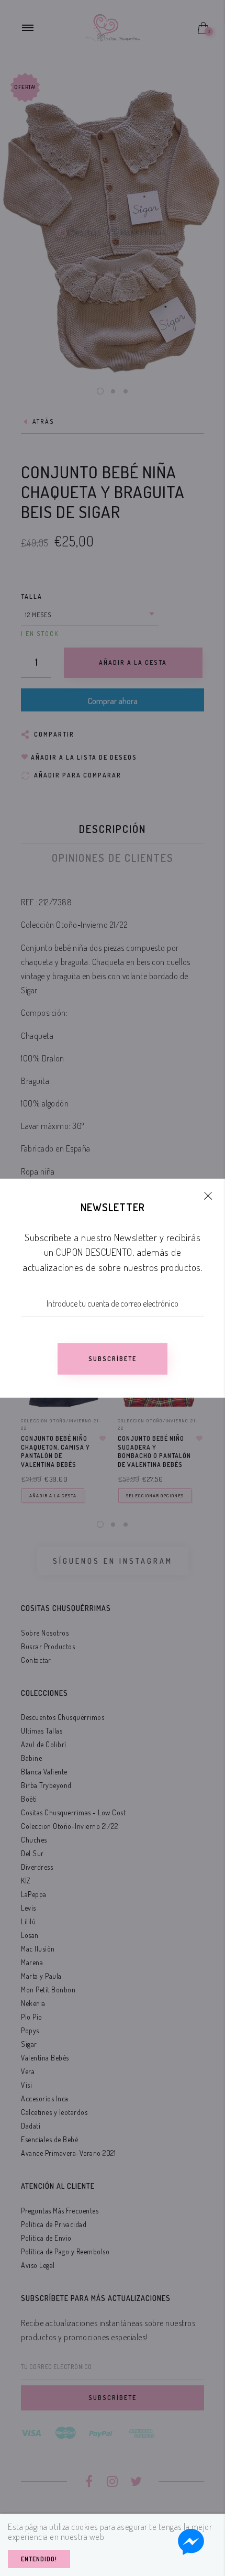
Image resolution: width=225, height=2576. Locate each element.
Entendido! (39, 2559)
